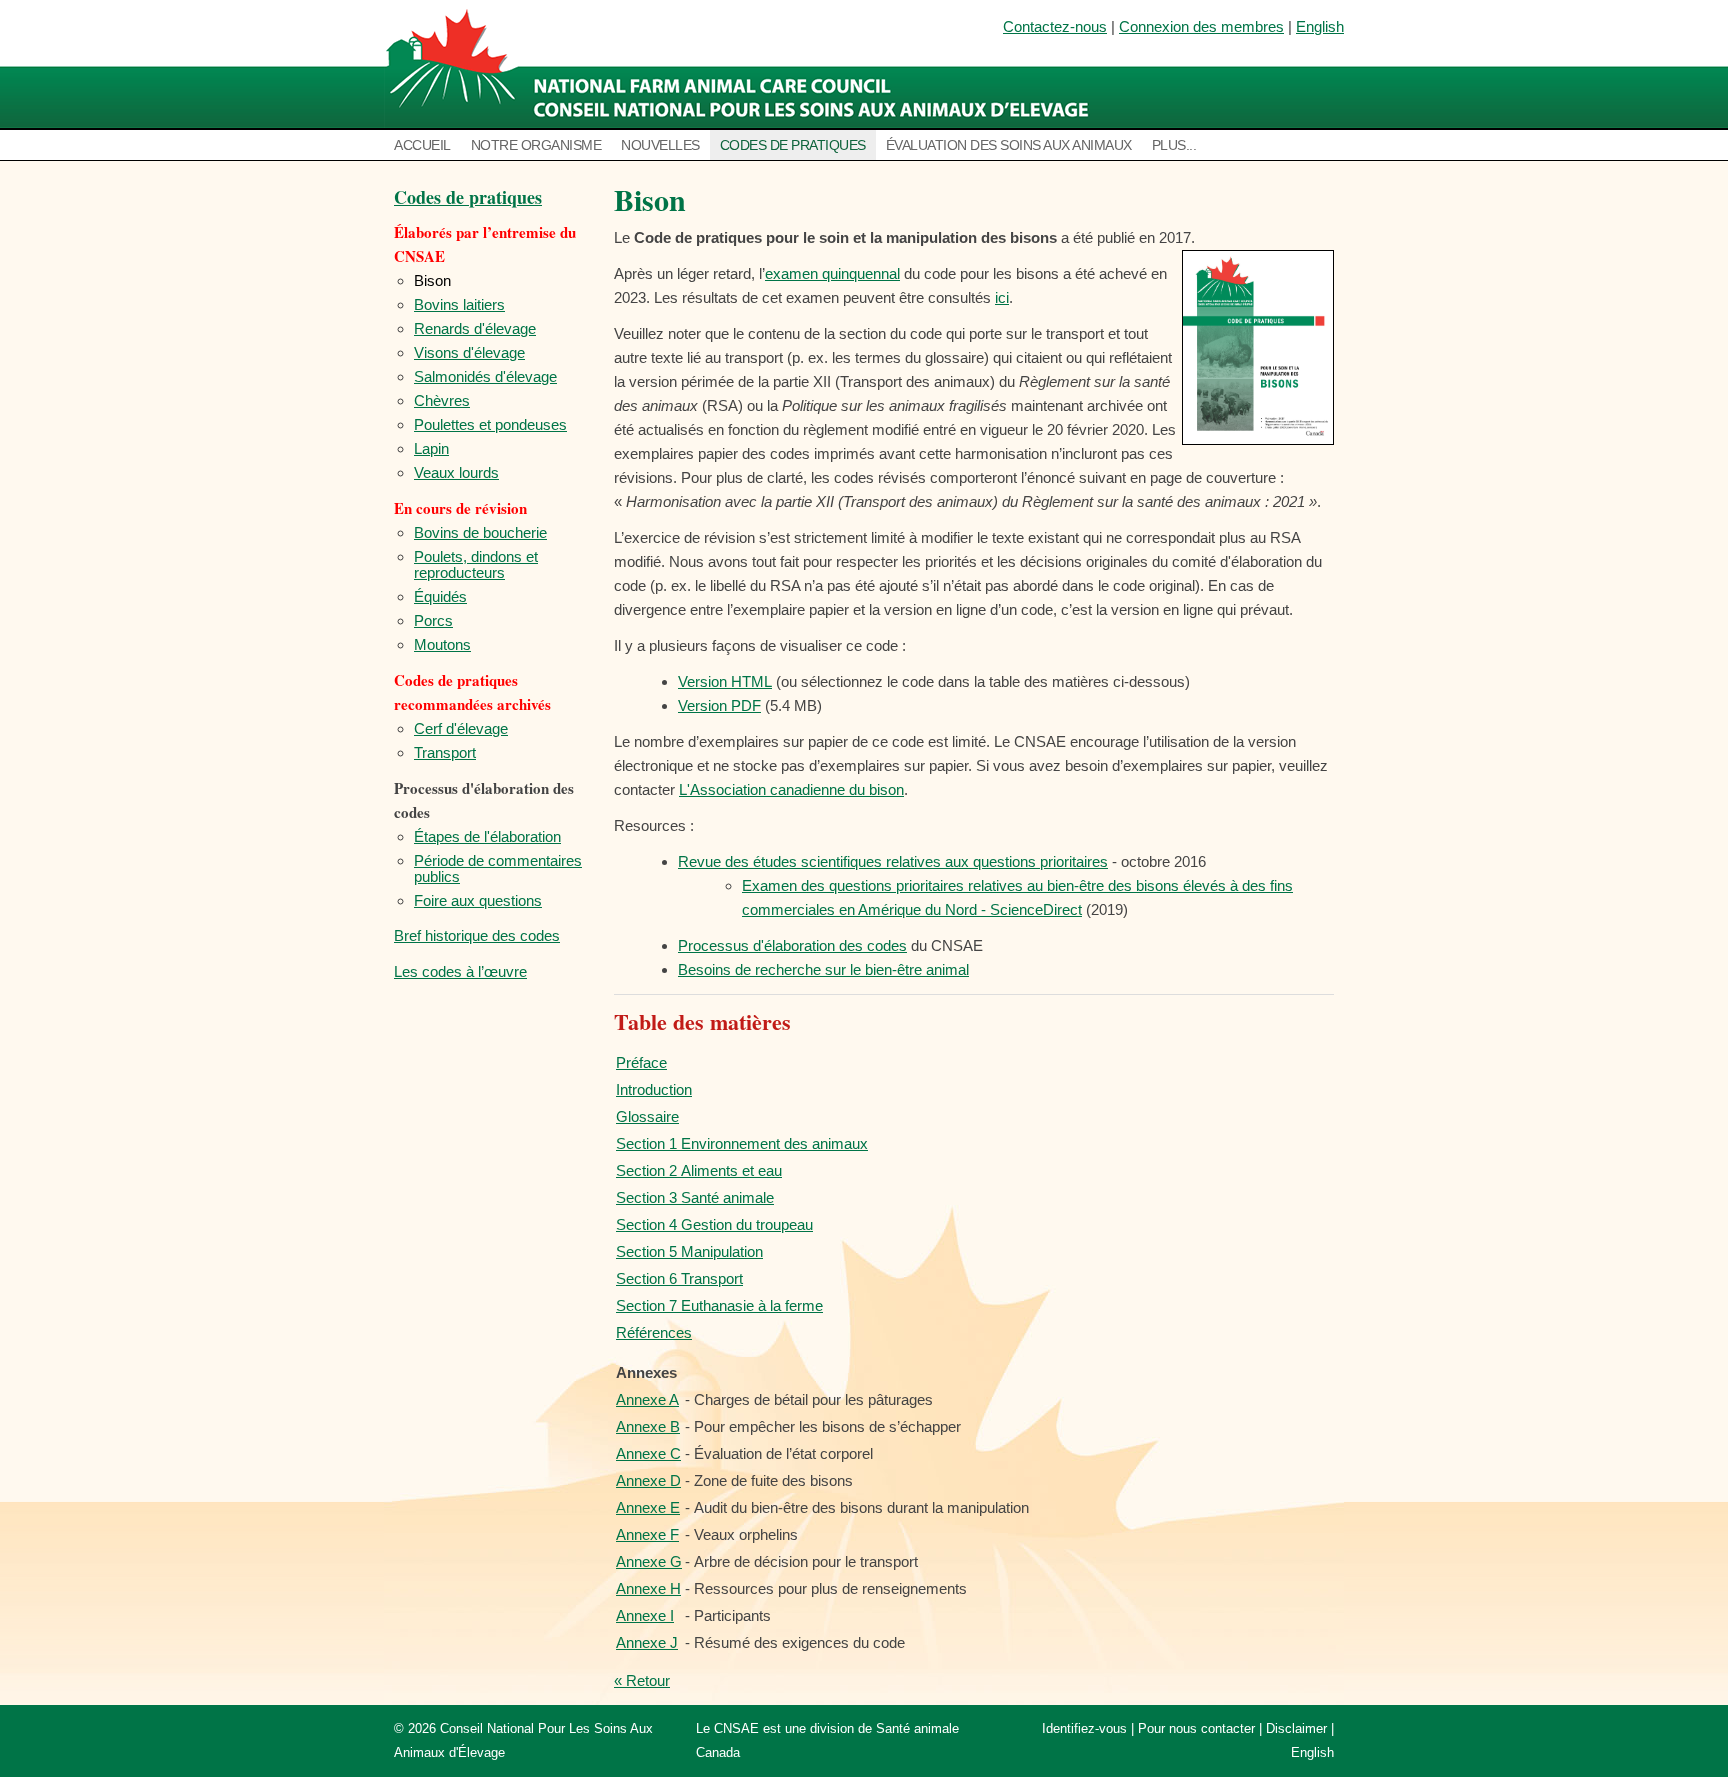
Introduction (654, 1089)
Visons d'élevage (469, 352)
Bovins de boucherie (480, 532)
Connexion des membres (1201, 26)
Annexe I (645, 1615)
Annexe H (648, 1588)
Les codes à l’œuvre (460, 971)
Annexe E (648, 1507)
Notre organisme (536, 145)
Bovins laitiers (459, 304)
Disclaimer (1296, 1728)
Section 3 (695, 1197)
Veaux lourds (456, 472)
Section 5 (689, 1251)
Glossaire (647, 1116)
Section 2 (699, 1170)
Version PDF (719, 705)
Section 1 (742, 1143)
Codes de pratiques (793, 145)
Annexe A (647, 1399)
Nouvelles (660, 145)
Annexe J (647, 1642)
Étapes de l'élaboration (487, 836)
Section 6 (679, 1278)
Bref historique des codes (477, 935)
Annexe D (648, 1480)
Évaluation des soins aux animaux (1009, 145)
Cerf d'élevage (461, 728)
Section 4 (714, 1224)
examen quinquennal (832, 273)
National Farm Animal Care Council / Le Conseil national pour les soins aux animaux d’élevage (741, 65)
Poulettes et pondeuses (490, 424)
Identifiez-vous (1084, 1728)
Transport (445, 752)
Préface (641, 1062)
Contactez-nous (1055, 26)
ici (1002, 297)
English (1320, 26)
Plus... (1174, 145)
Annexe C (648, 1453)
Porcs (433, 620)
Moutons (442, 644)
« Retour (642, 1680)
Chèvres (442, 400)
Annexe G (649, 1561)
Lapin (431, 448)
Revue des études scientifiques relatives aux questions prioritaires (893, 861)
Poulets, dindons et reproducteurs (476, 564)
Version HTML (725, 681)
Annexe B (648, 1426)
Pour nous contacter (1196, 1728)
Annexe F (647, 1534)
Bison (432, 280)
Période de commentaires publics (498, 868)
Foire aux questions (478, 900)
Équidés (440, 596)
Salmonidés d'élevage (485, 376)
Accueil (422, 145)
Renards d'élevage (475, 328)
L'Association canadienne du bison (791, 789)
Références (654, 1332)
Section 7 (719, 1305)
